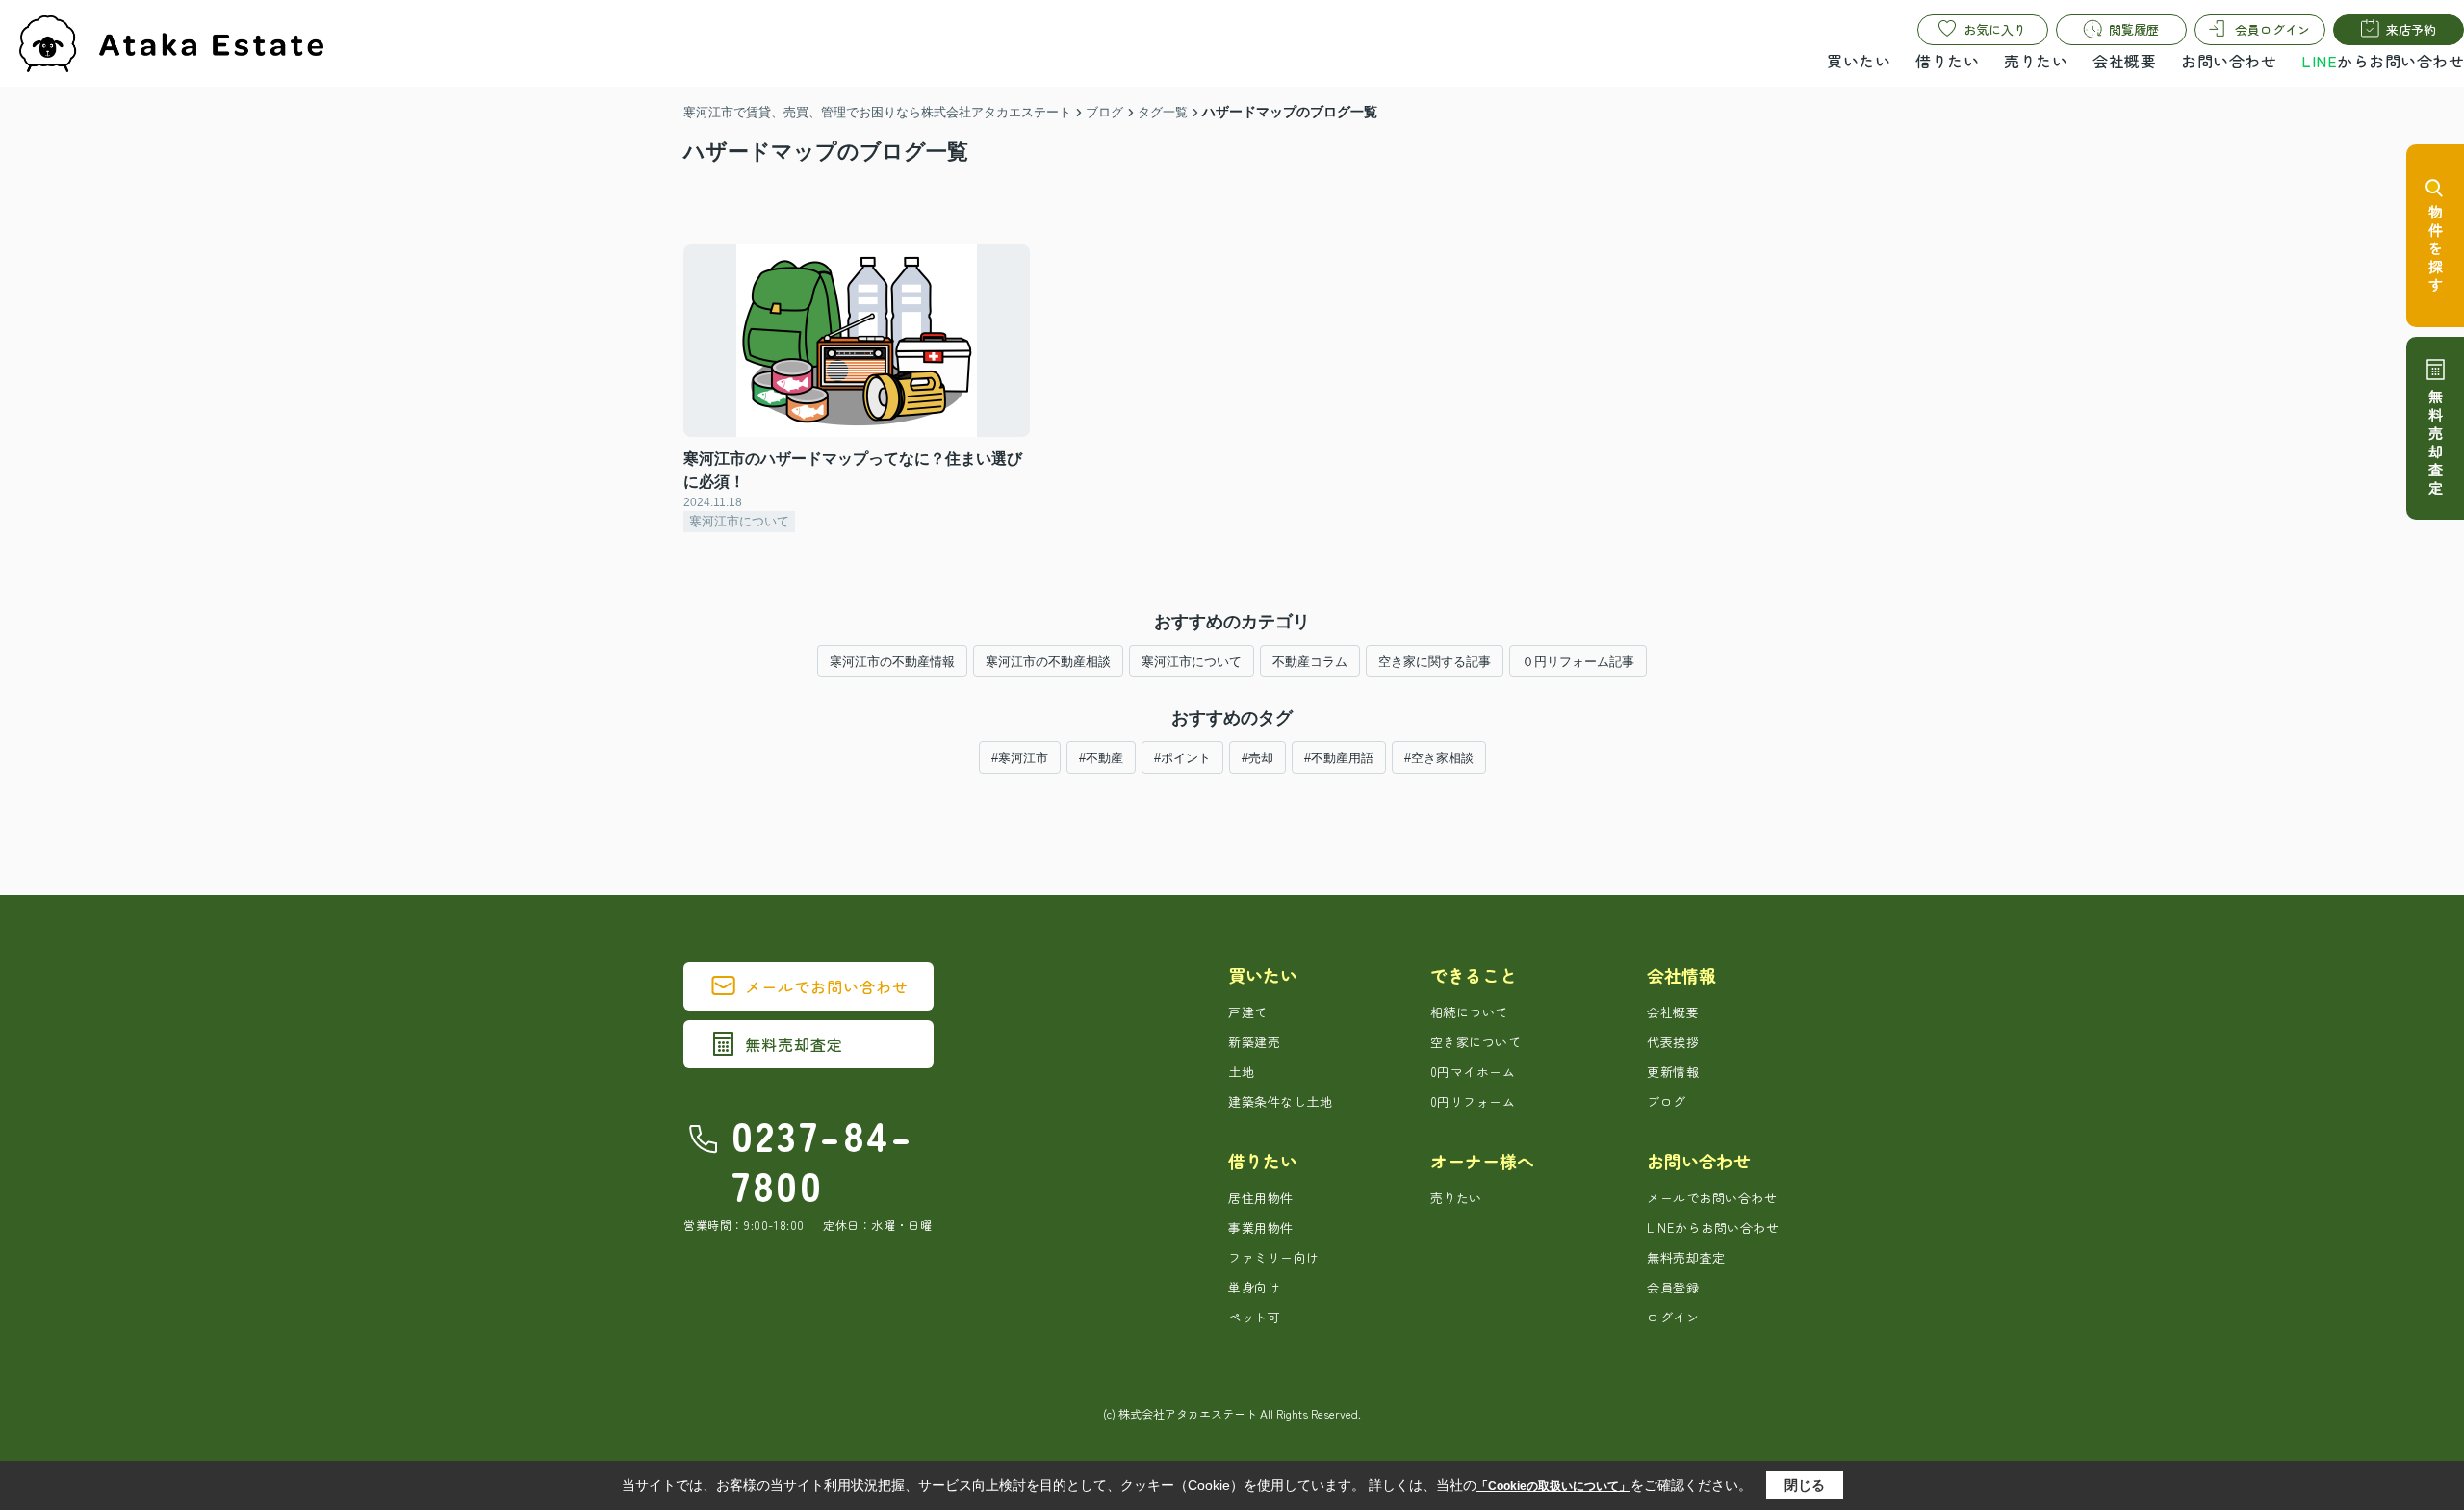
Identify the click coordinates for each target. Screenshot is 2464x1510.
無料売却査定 (794, 1044)
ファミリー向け (1274, 1257)
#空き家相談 (1439, 758)
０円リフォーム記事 (1578, 662)
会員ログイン (2272, 29)
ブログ (1667, 1101)
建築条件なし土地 (1280, 1101)
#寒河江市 (1020, 758)
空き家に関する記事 (1435, 662)
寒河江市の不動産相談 (1048, 662)
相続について (1469, 1012)
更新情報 (1673, 1072)
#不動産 (1101, 758)
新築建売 (1254, 1042)
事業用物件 (1261, 1228)
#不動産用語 (1339, 758)
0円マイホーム (1473, 1072)
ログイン (1673, 1317)
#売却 (1258, 758)
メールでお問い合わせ (827, 986)
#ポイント (1182, 758)
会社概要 (2124, 61)
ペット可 (1254, 1317)
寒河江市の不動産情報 (892, 662)
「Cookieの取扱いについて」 (1553, 1486)
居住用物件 (1261, 1198)
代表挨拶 (1673, 1042)
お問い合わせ (2229, 61)
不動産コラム (1310, 662)
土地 (1241, 1072)
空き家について (1476, 1042)
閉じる (1805, 1485)
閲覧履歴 (2134, 29)
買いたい (1859, 61)
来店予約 (2411, 29)
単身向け (1254, 1287)
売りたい (2036, 61)
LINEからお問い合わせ (1713, 1228)
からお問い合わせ (2383, 61)
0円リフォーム (1473, 1101)
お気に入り (1995, 29)
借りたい (1947, 61)
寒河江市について (1192, 662)
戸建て (1248, 1012)
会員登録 (1673, 1287)
